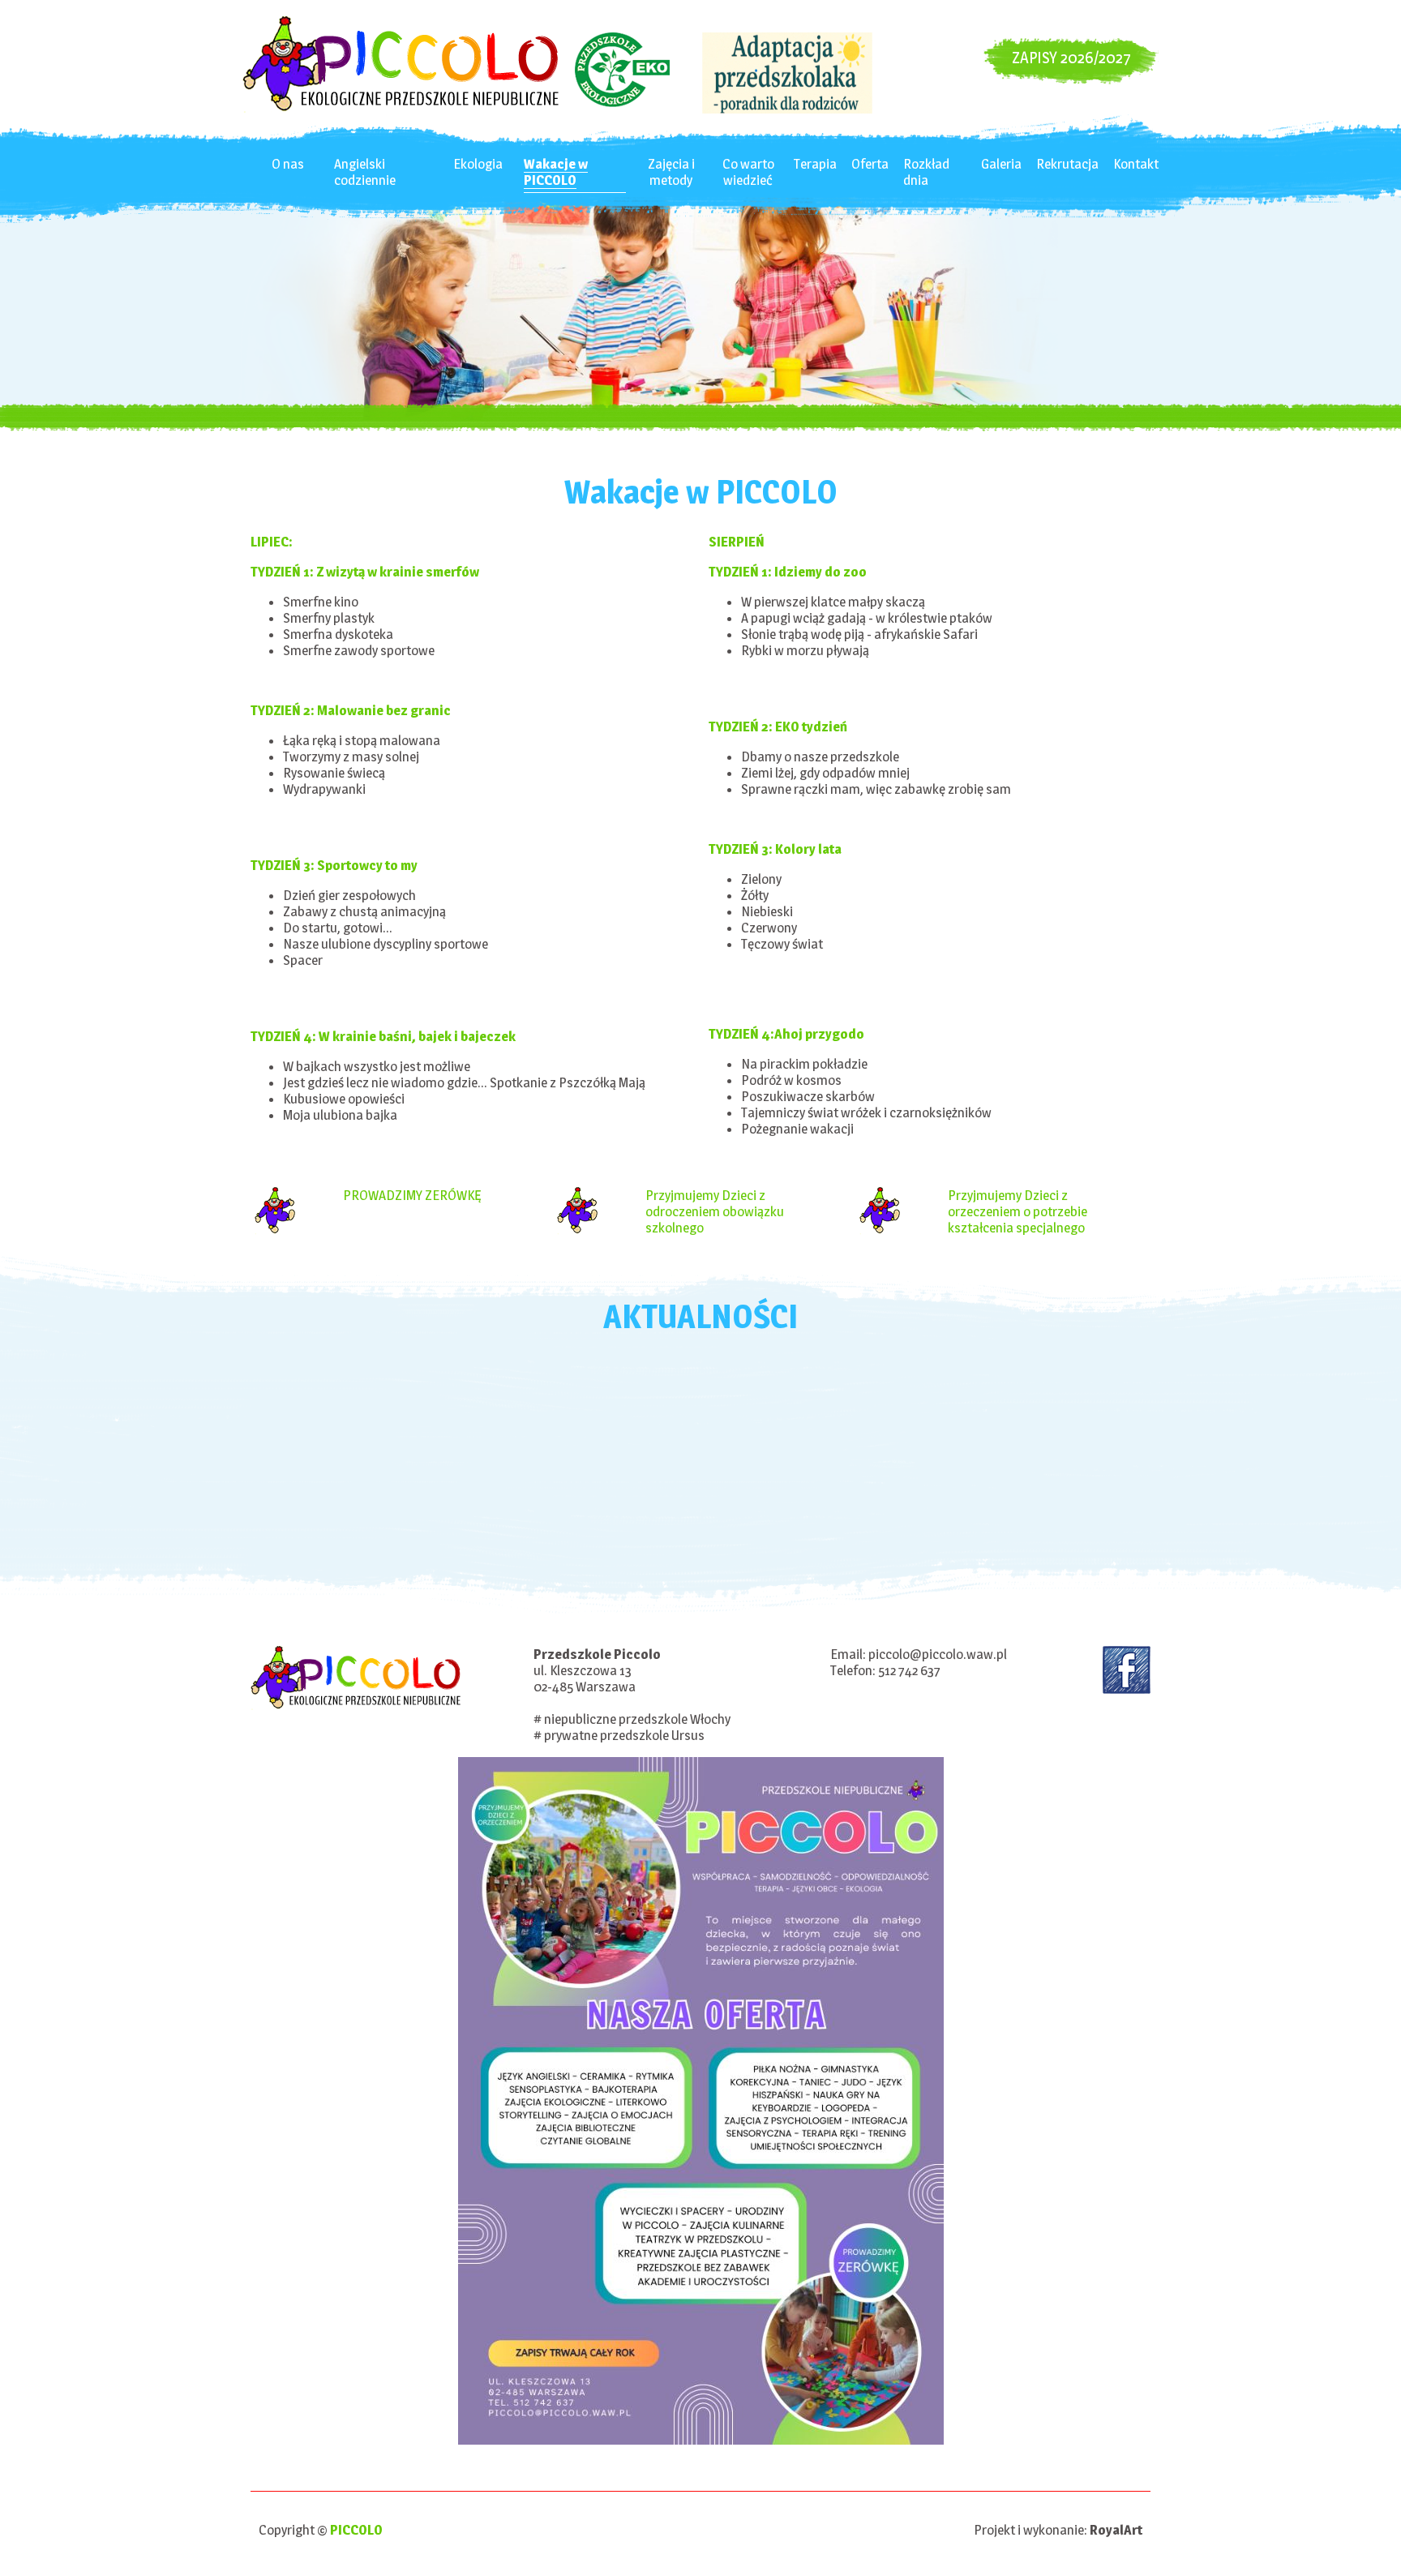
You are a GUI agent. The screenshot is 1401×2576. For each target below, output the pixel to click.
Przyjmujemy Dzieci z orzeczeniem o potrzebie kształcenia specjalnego (1018, 1211)
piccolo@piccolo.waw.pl (938, 1654)
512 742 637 (909, 1670)
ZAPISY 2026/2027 (1071, 58)
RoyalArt (1116, 2530)
